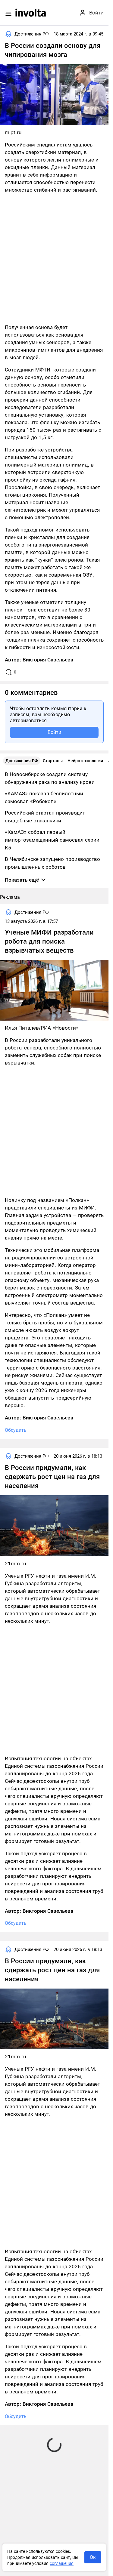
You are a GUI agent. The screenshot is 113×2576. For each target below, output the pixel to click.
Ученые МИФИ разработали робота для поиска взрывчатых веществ (49, 941)
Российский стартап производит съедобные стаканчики (45, 817)
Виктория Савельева (48, 660)
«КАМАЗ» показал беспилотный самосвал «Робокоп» (44, 797)
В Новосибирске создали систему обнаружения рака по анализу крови (50, 778)
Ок (93, 2557)
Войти (54, 732)
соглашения (62, 2563)
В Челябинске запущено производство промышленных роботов (52, 863)
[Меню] (8, 14)
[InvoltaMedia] (31, 13)
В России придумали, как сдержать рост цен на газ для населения (52, 1477)
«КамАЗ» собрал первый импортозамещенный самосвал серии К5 (52, 840)
